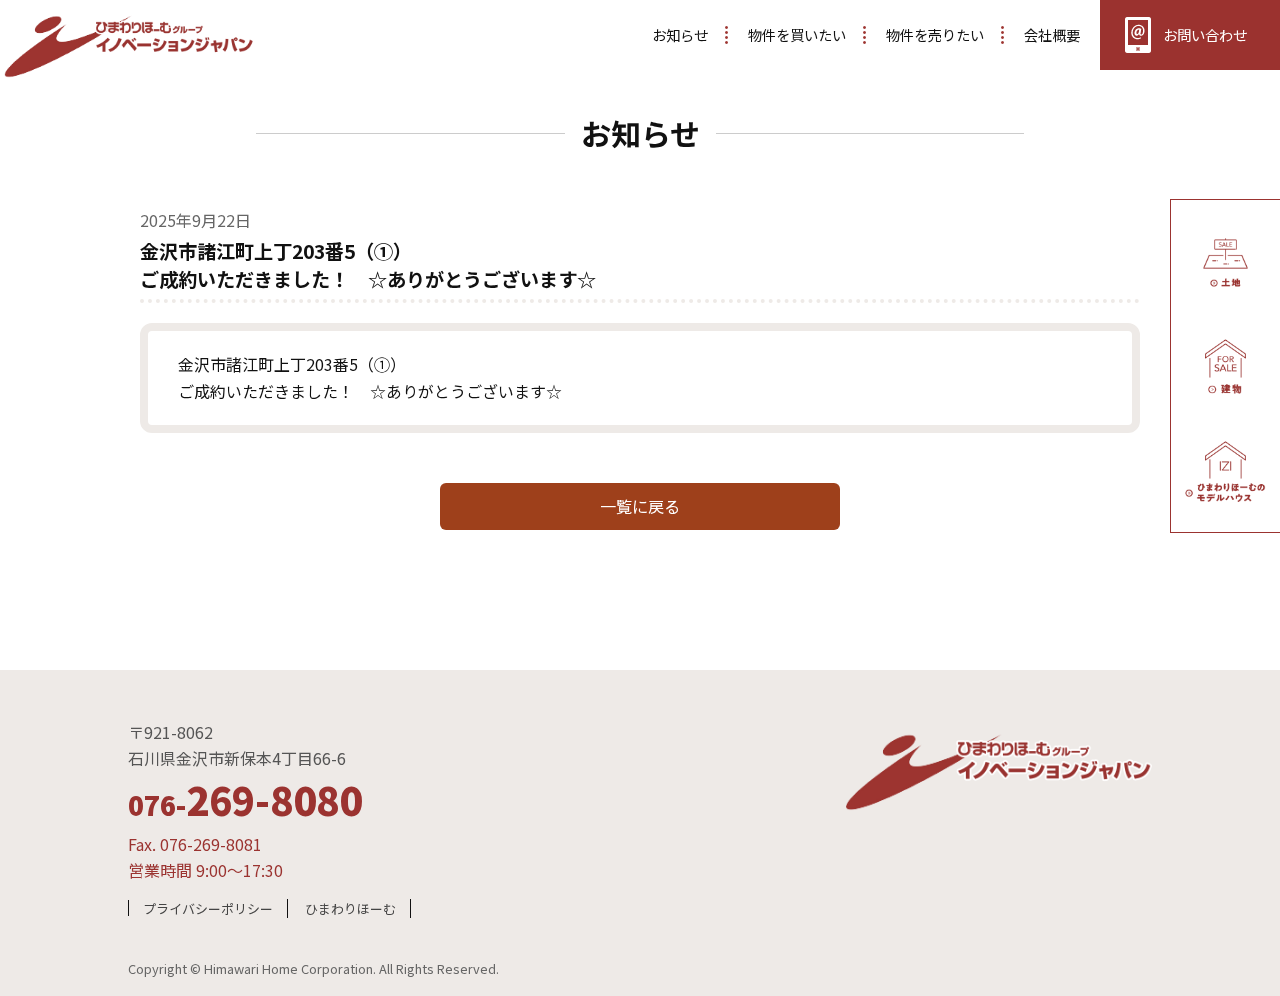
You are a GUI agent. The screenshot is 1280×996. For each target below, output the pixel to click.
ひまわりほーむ (350, 908)
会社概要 (1052, 34)
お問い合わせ (1205, 34)
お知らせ (680, 34)
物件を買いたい (797, 34)
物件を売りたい (935, 34)
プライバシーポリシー (208, 908)
